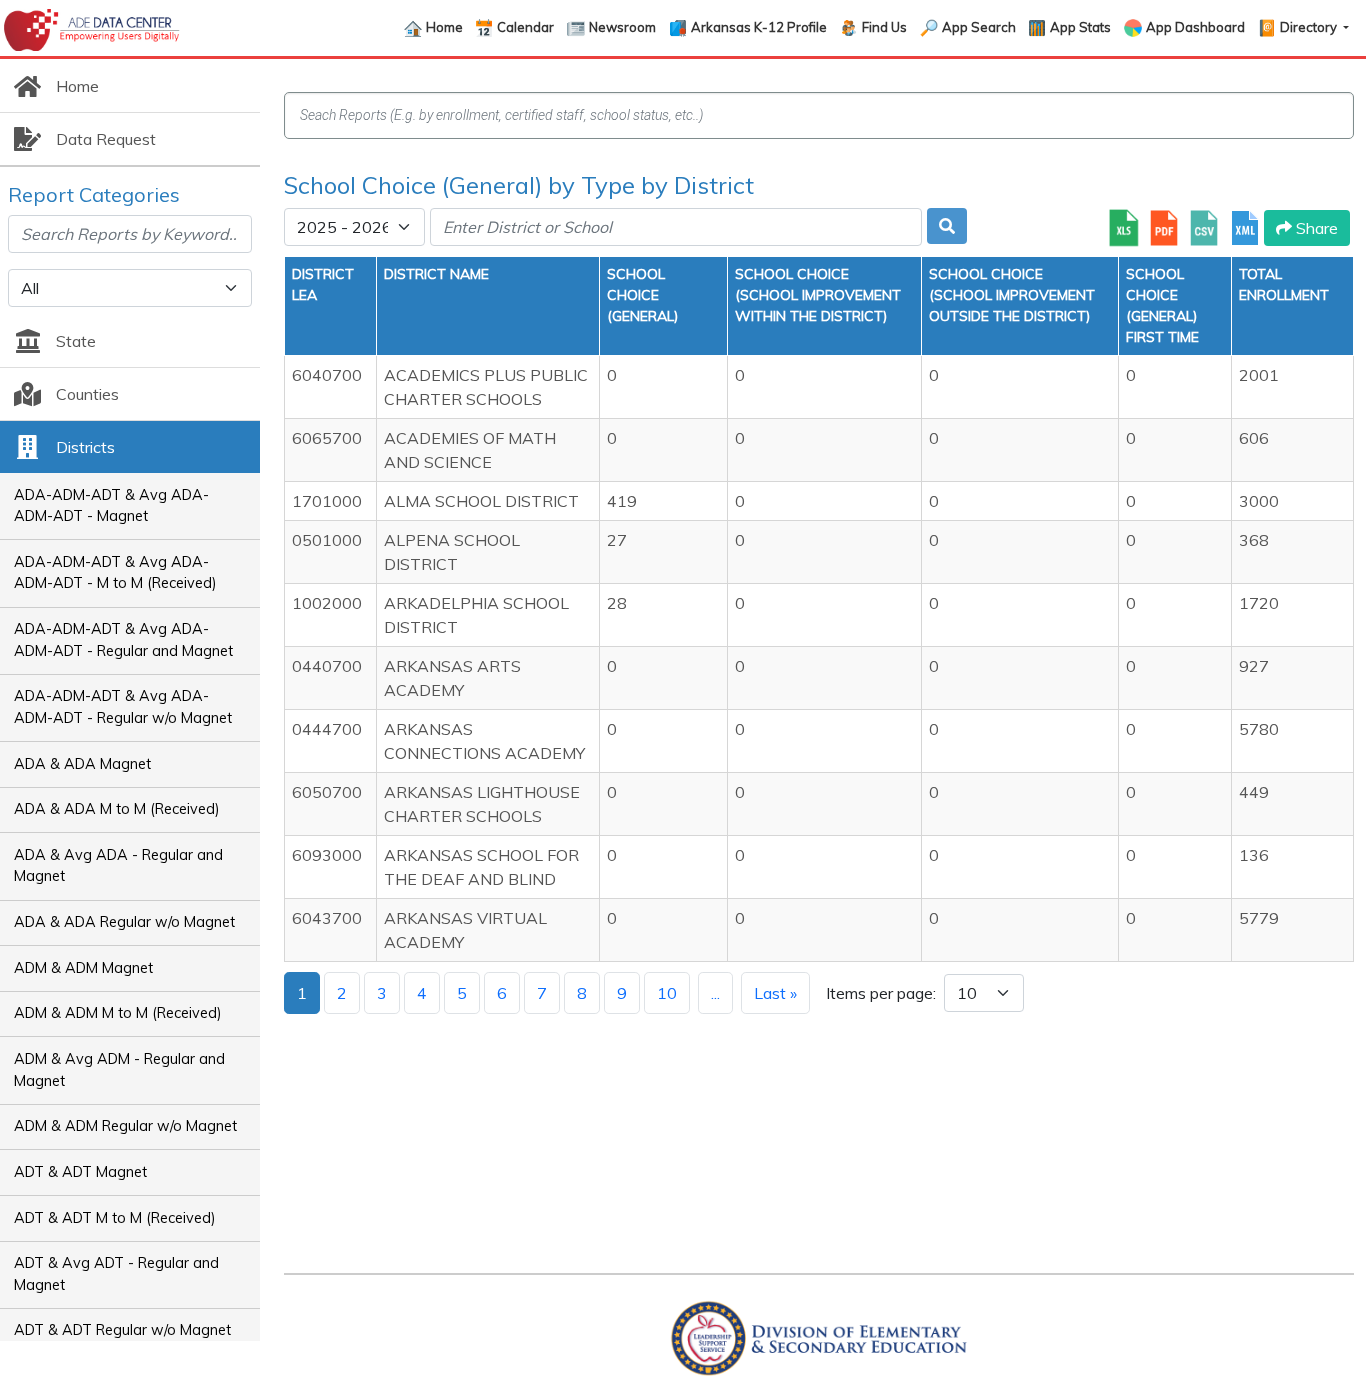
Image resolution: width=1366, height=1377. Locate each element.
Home (444, 27)
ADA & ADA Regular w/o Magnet (124, 922)
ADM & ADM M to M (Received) (118, 1013)
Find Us (884, 27)
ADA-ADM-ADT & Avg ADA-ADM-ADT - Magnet (111, 506)
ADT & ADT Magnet (80, 1172)
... (715, 993)
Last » (775, 993)
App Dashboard (1195, 27)
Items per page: (881, 993)
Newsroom (622, 27)
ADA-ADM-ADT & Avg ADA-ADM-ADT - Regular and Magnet (123, 640)
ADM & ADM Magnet (83, 968)
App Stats (1080, 27)
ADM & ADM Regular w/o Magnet (125, 1126)
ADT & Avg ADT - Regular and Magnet (116, 1274)
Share (1315, 228)
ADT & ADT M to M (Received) (115, 1218)
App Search (979, 27)
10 (667, 993)
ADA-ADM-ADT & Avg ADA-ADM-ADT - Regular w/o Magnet (123, 707)
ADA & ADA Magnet (82, 764)
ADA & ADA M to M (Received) (117, 809)
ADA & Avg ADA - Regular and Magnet (118, 866)
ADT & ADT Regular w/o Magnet (122, 1330)
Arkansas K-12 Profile (759, 27)
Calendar (525, 27)
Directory (1310, 27)
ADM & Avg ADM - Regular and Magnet (119, 1070)
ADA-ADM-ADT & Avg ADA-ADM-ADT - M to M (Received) (115, 573)
